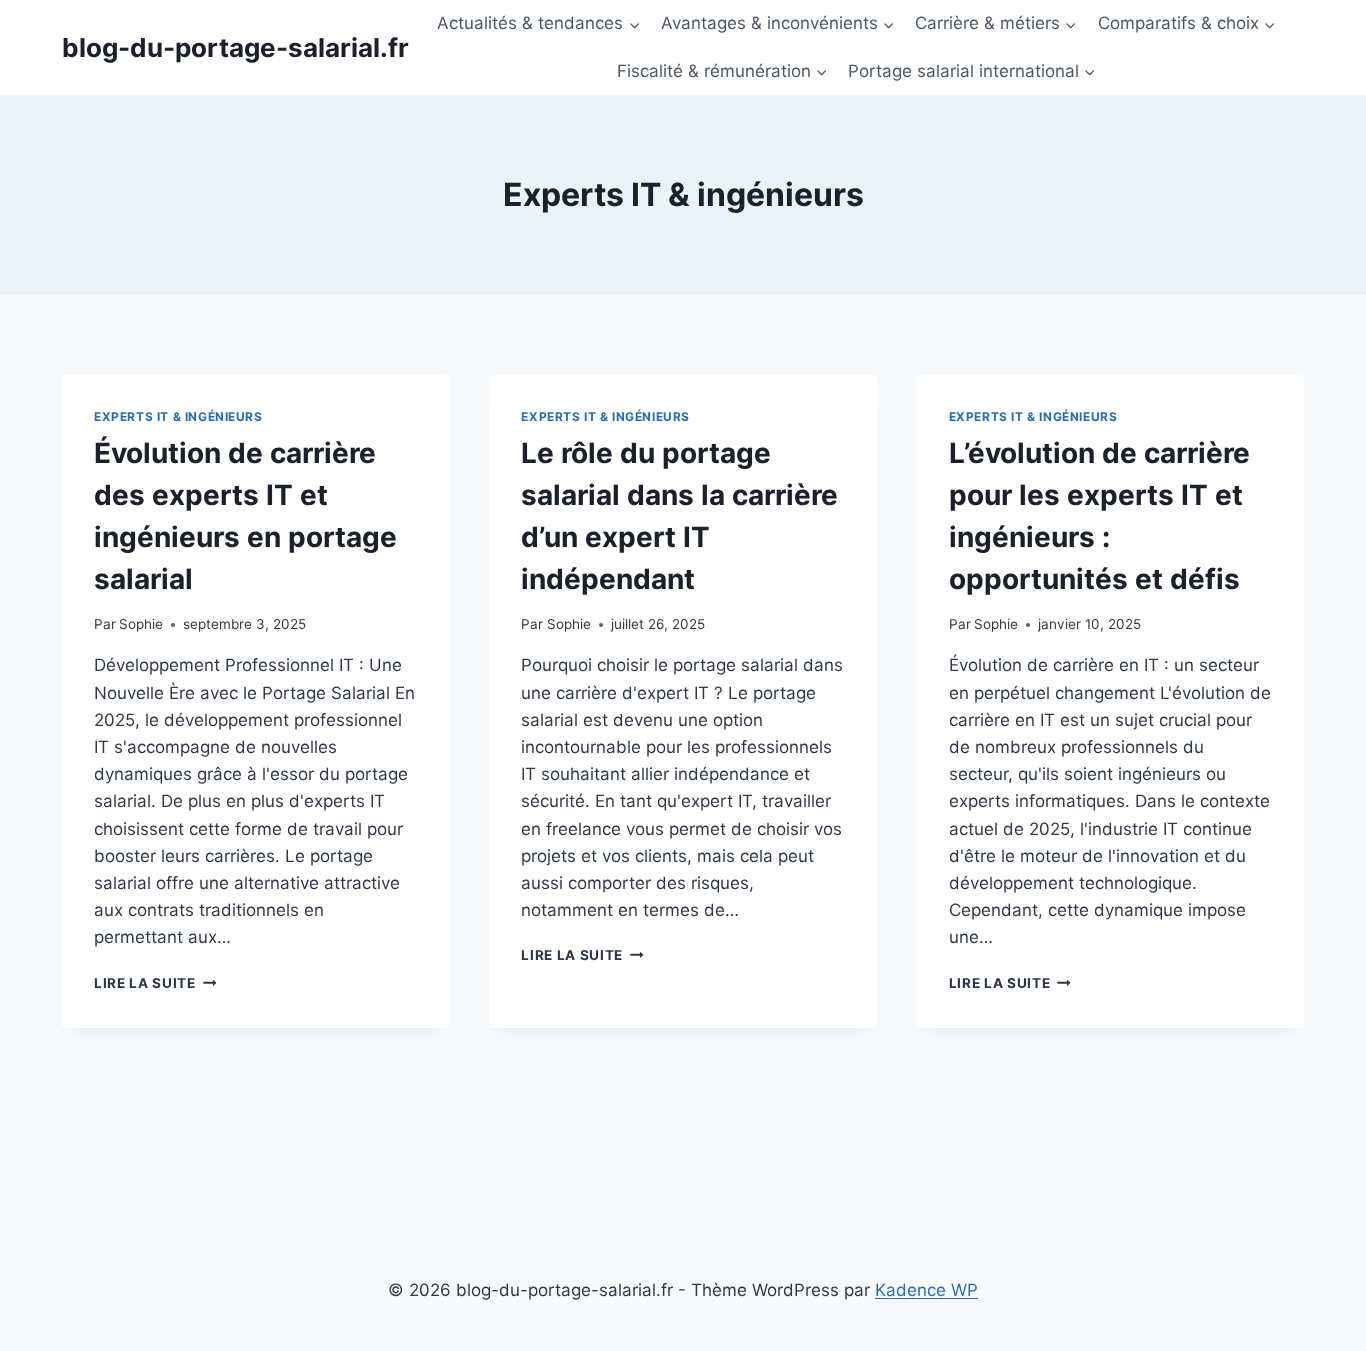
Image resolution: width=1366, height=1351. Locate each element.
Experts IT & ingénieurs (178, 416)
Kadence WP (926, 1290)
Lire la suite (155, 983)
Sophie (141, 624)
